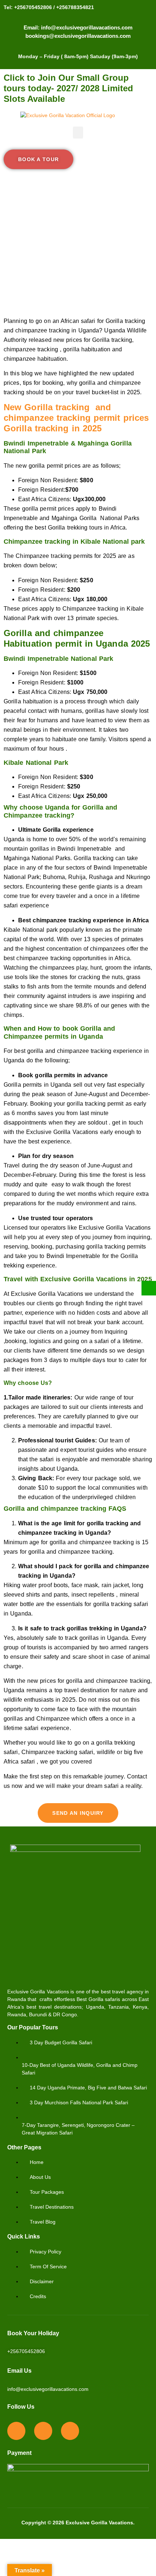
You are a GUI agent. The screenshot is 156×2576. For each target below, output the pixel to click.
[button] (78, 133)
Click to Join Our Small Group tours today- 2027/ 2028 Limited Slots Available (68, 88)
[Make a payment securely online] (149, 1288)
